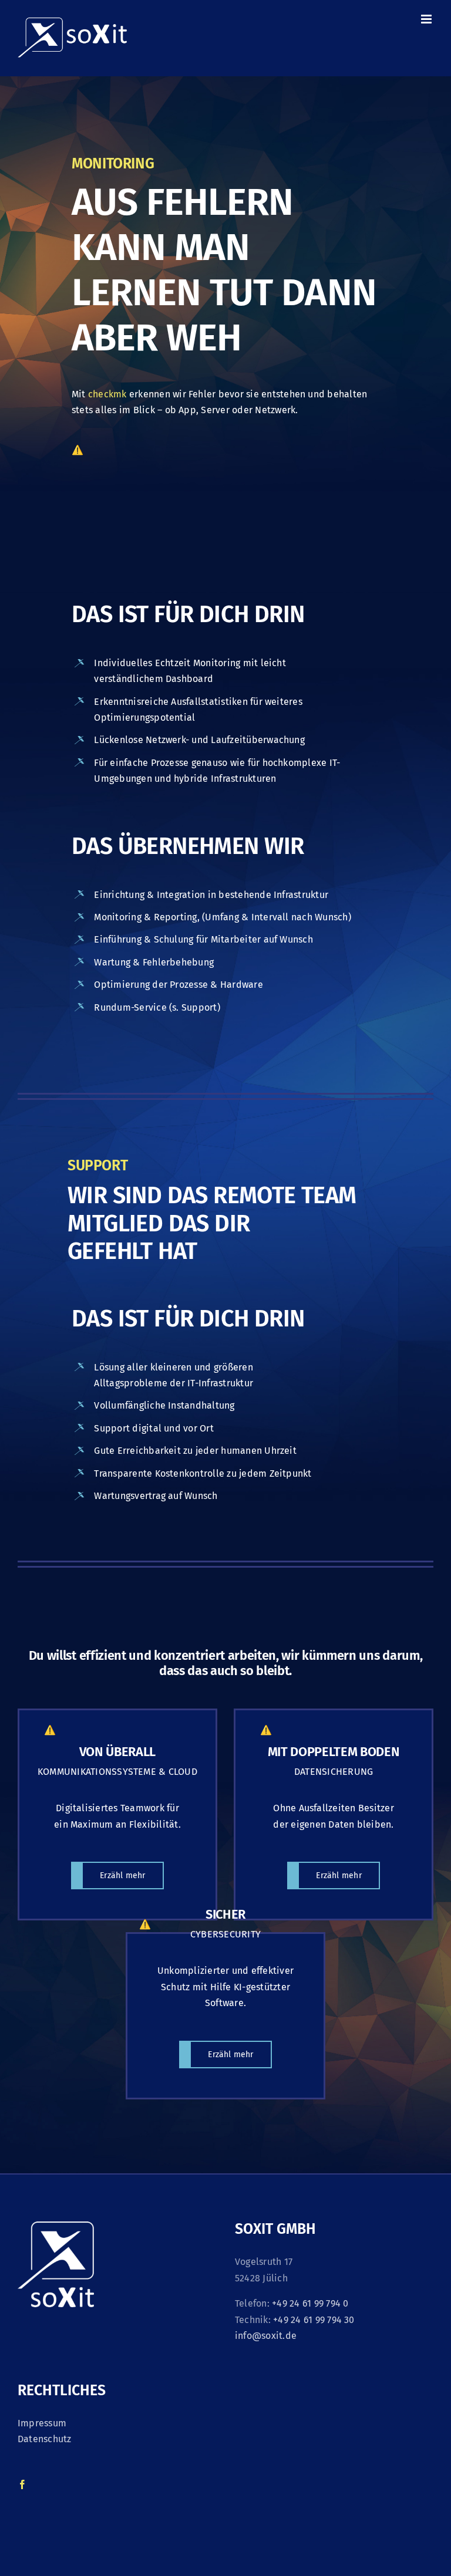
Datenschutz (45, 2439)
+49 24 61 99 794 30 (314, 2320)
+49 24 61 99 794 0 (310, 2303)
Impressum (42, 2423)
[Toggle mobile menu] (427, 19)
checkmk (107, 394)
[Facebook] (22, 2484)
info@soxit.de (266, 2336)
